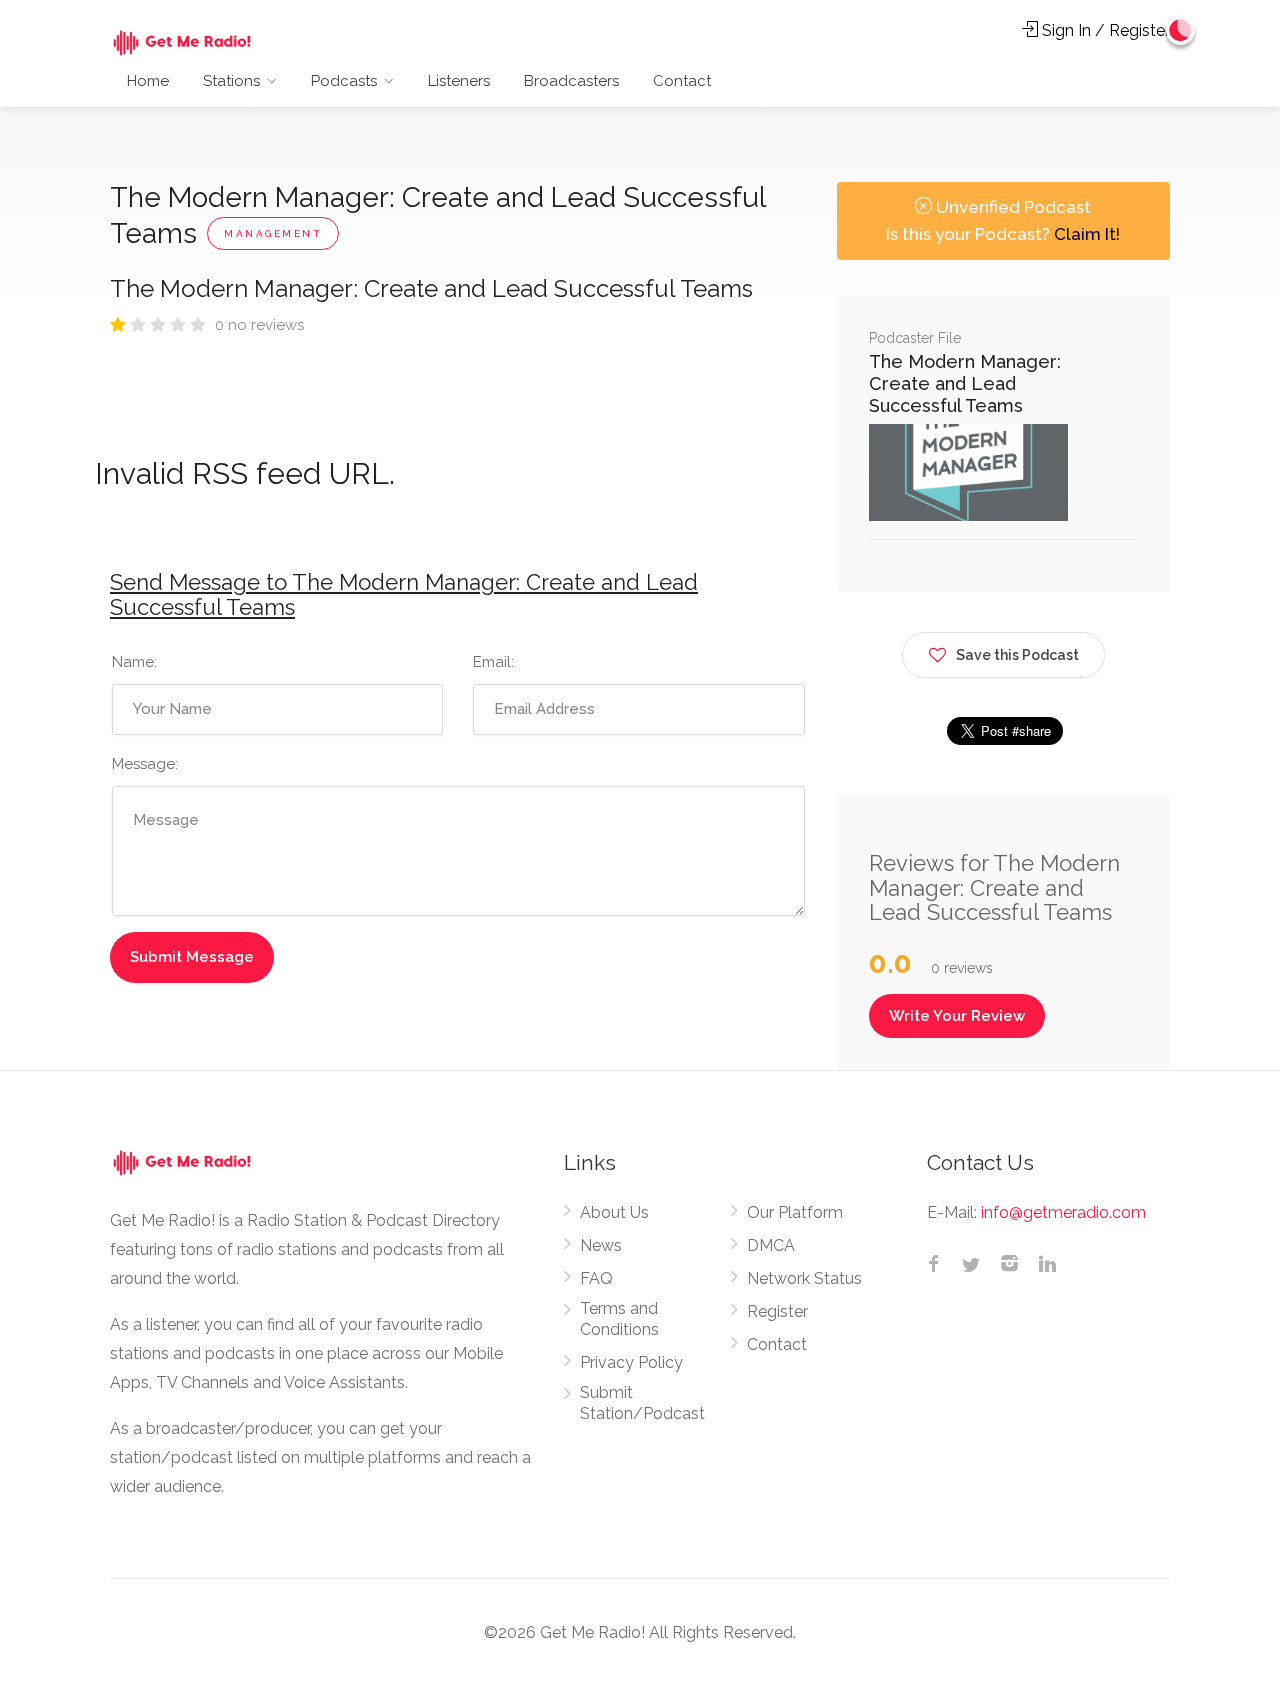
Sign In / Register (1104, 30)
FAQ (596, 1278)
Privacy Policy (631, 1362)
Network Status (804, 1278)
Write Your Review (957, 1016)
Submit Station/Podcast (642, 1403)
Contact (682, 81)
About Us (614, 1212)
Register (777, 1311)
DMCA (771, 1245)
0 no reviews (259, 325)
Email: (493, 662)
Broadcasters (571, 81)
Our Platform (795, 1212)
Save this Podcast (1017, 655)
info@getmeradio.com (1063, 1212)
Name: (134, 662)
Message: (145, 764)
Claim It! (1087, 234)
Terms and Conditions (619, 1319)
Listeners (459, 81)
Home (148, 81)
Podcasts (344, 81)
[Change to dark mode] (1181, 30)
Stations (231, 81)
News (601, 1245)
